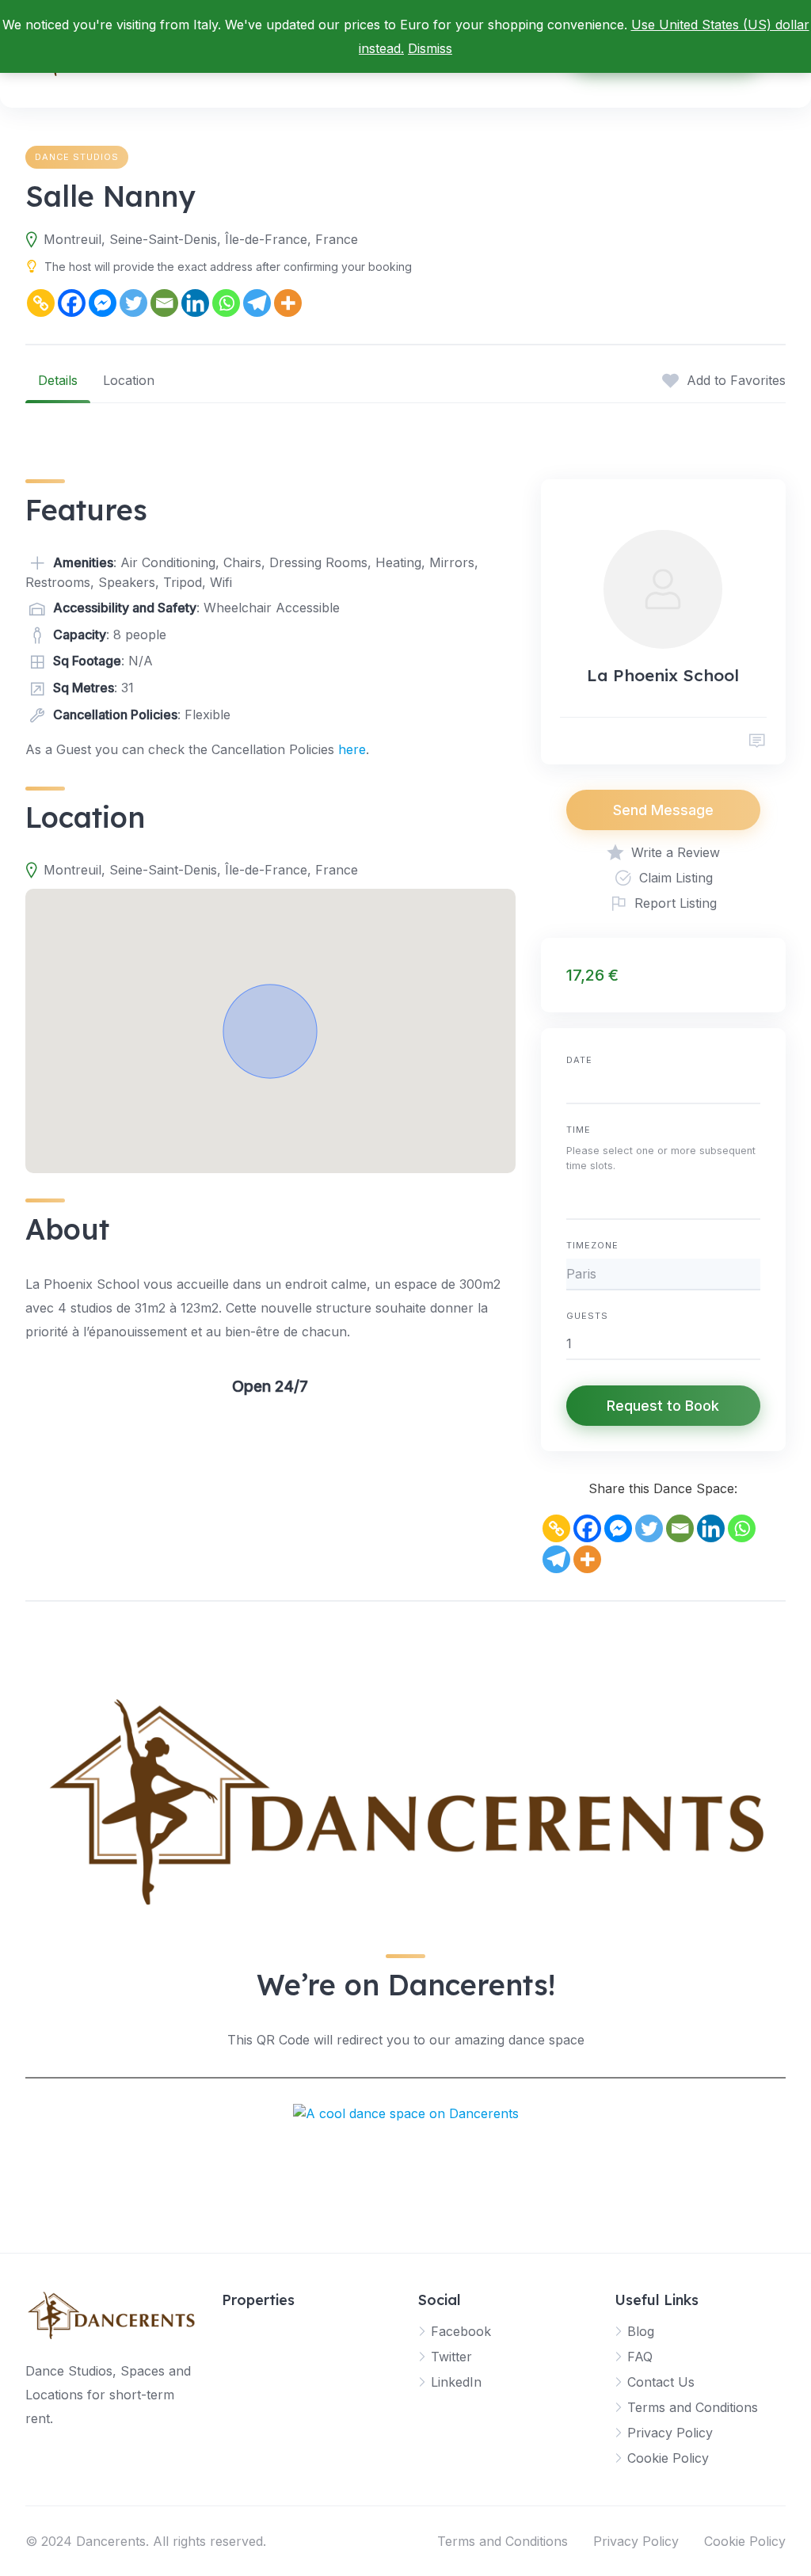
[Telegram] (257, 303)
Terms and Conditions (693, 2407)
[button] (270, 1031)
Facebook (461, 2331)
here (352, 749)
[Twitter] (133, 303)
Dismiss (430, 48)
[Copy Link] (41, 303)
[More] (288, 303)
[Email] (164, 303)
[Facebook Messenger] (103, 303)
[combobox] (663, 1201)
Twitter (451, 2357)
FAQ (640, 2357)
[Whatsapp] (226, 303)
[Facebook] (72, 303)
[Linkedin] (195, 303)
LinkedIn (456, 2382)
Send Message (663, 810)
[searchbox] (571, 1203)
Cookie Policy (668, 2458)
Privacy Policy (670, 2433)
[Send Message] (757, 741)
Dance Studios (77, 157)
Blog (641, 2331)
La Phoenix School (663, 675)
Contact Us (661, 2382)
